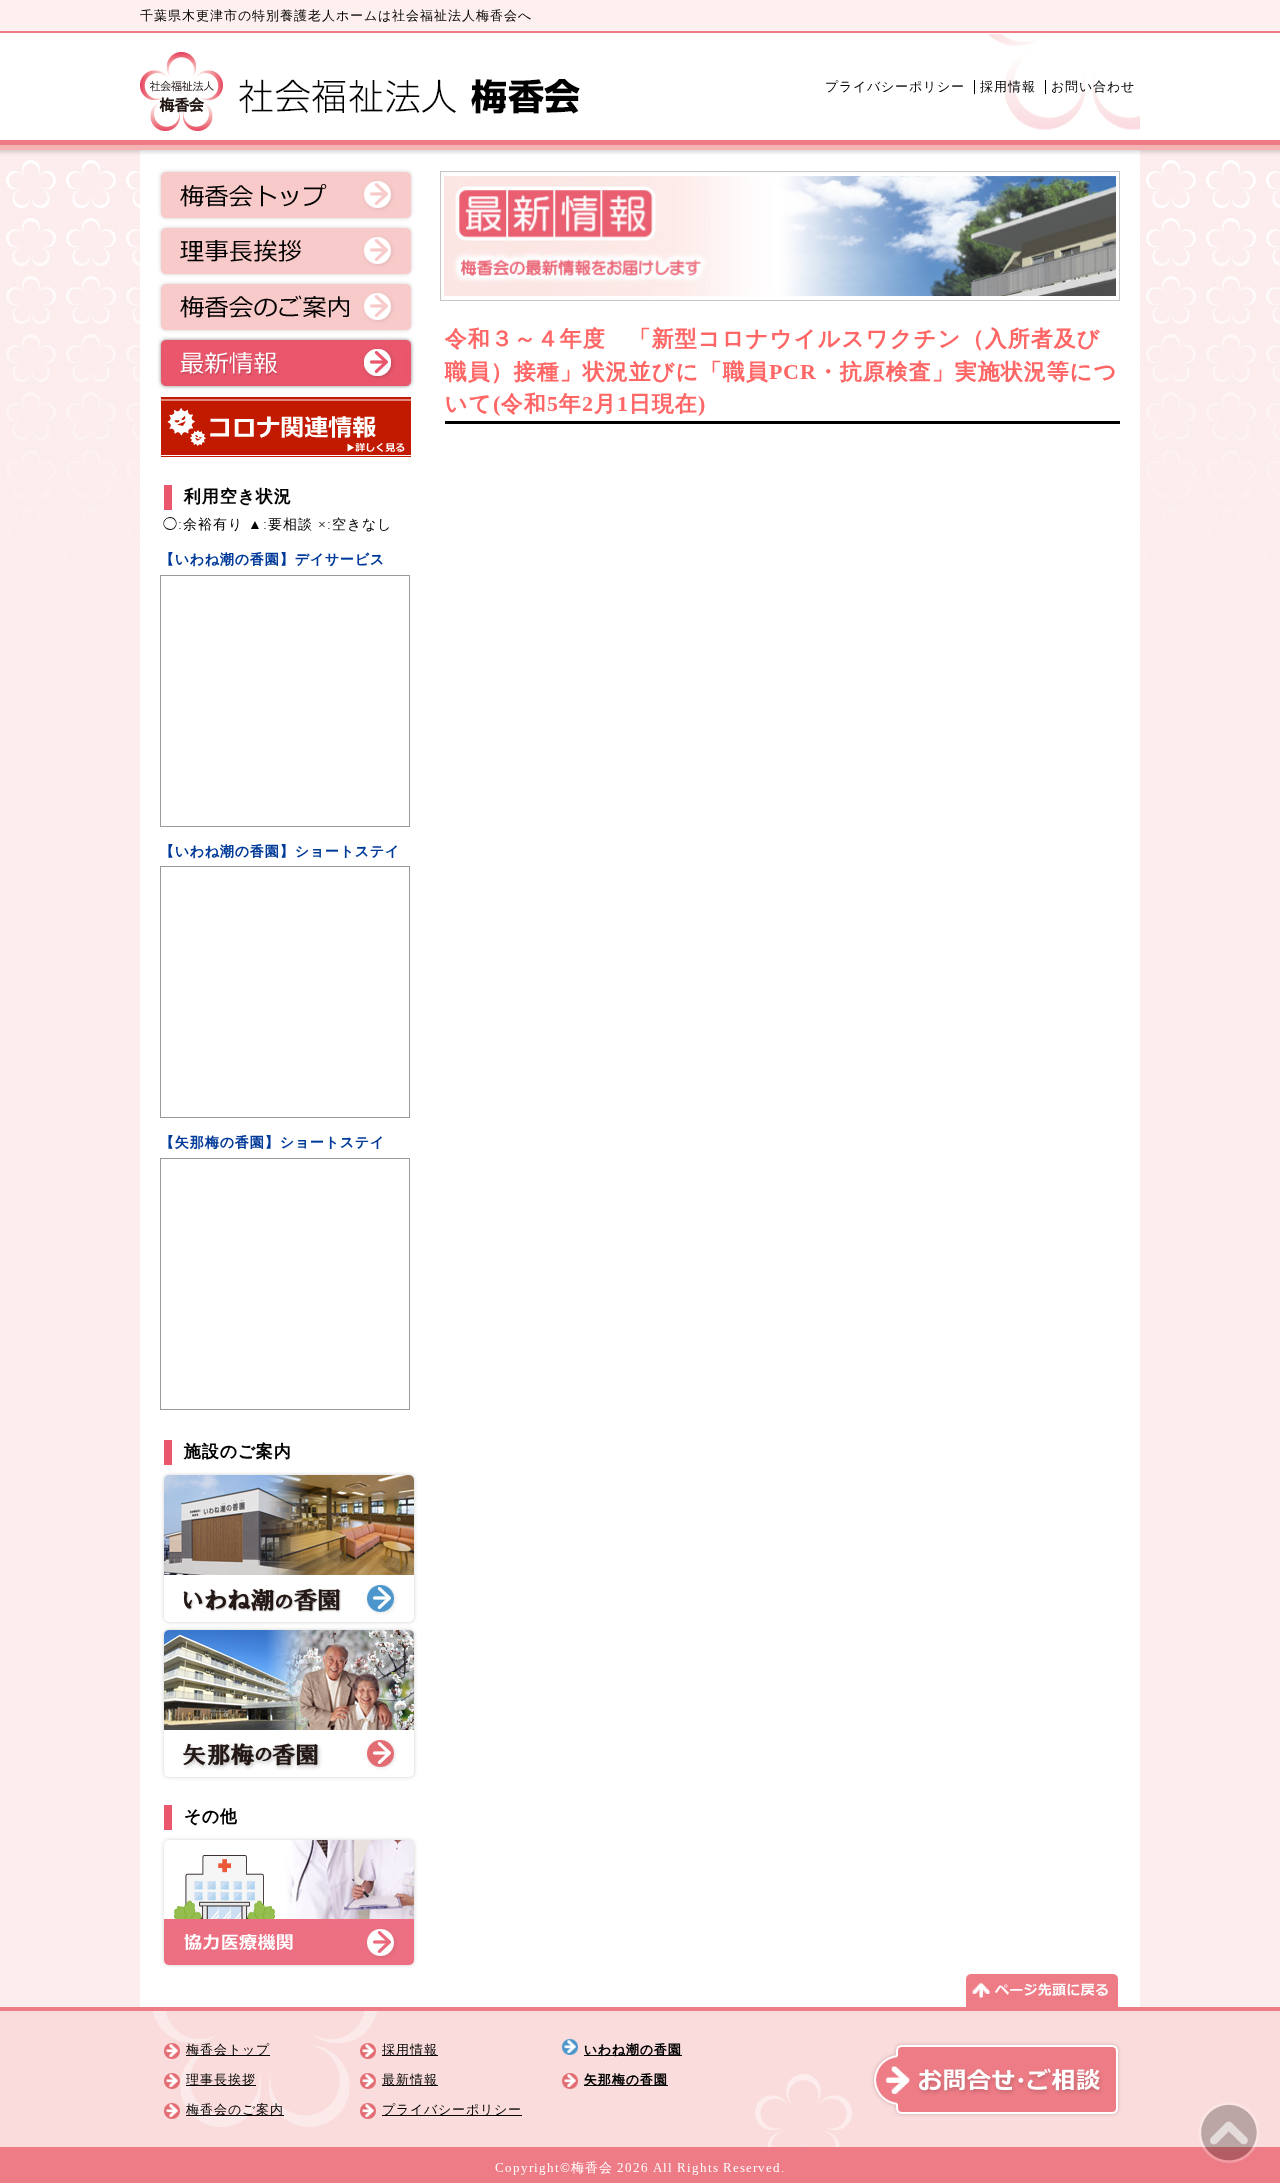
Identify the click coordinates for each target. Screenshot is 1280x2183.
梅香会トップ (286, 195)
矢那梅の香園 (626, 2080)
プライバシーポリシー (895, 87)
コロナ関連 (286, 427)
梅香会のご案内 (286, 307)
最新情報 (286, 363)
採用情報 (1008, 87)
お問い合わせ (1093, 87)
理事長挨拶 (286, 251)
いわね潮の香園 (633, 2050)
